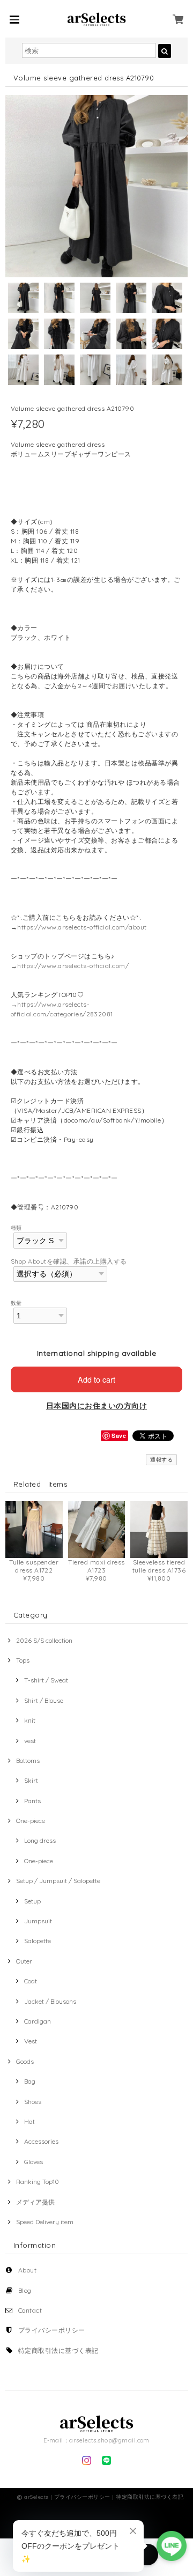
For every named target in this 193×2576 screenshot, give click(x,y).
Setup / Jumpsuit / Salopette (58, 1881)
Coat (31, 1981)
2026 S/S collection (44, 1640)
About (27, 2270)
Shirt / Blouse (44, 1700)
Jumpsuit (38, 1921)
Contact (30, 2310)
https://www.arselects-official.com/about (82, 927)
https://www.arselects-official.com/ (73, 966)
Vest (31, 2041)
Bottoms (28, 1761)
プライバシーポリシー (52, 2330)
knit (30, 1720)
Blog (25, 2290)
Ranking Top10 (38, 2182)
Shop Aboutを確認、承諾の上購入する (69, 1261)
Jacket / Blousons (50, 2001)
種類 (16, 1228)
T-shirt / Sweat (46, 1680)
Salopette (38, 1941)
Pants (32, 1801)
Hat (29, 2121)
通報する (161, 1460)
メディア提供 (35, 2202)
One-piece (31, 1821)
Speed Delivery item (45, 2222)
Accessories (41, 2141)
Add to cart (96, 1379)
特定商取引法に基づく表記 (58, 2350)
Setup (32, 1901)
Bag (30, 2081)
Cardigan (38, 2021)
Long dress (40, 1840)
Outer (24, 1961)
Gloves (34, 2162)
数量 (16, 1303)
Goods (25, 2061)
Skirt (31, 1780)
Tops (23, 1660)
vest (30, 1741)
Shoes (33, 2102)
